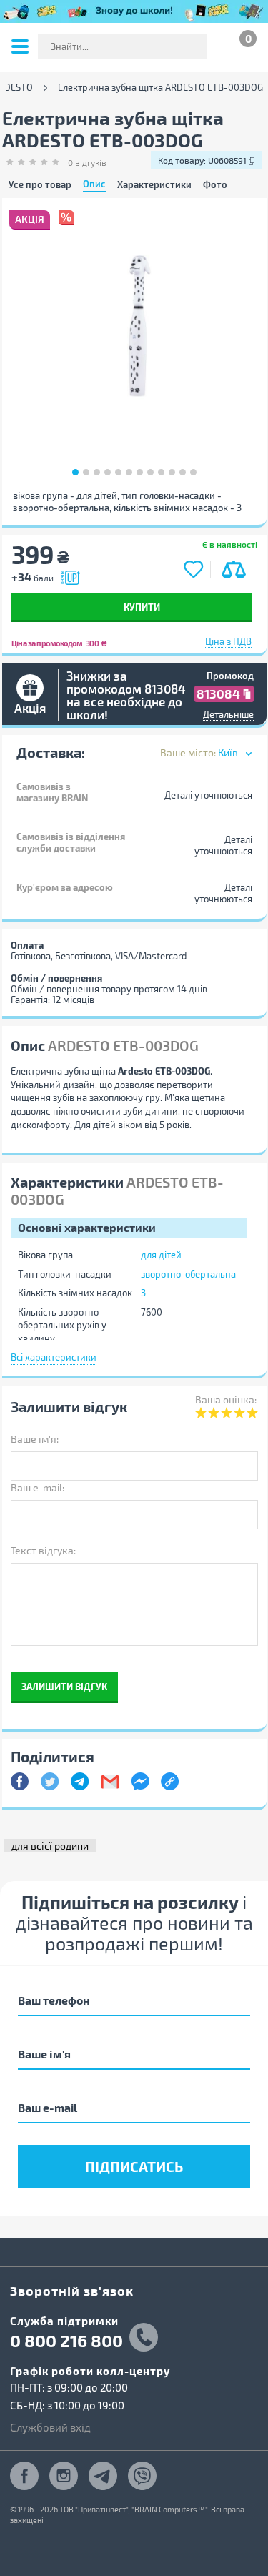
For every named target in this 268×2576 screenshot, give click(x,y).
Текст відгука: (43, 1550)
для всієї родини (50, 1846)
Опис (94, 184)
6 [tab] (129, 472)
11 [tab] (183, 472)
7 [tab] (140, 472)
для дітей (161, 1255)
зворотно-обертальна (188, 1274)
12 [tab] (193, 472)
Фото (215, 185)
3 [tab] (97, 472)
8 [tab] (150, 472)
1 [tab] (75, 472)
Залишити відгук (64, 1686)
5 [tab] (118, 472)
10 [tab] (172, 472)
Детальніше (228, 714)
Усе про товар (40, 185)
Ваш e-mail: (38, 1487)
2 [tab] (86, 472)
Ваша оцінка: (226, 1400)
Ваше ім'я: (35, 1439)
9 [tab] (161, 472)
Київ (228, 752)
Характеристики (154, 185)
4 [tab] (108, 472)
